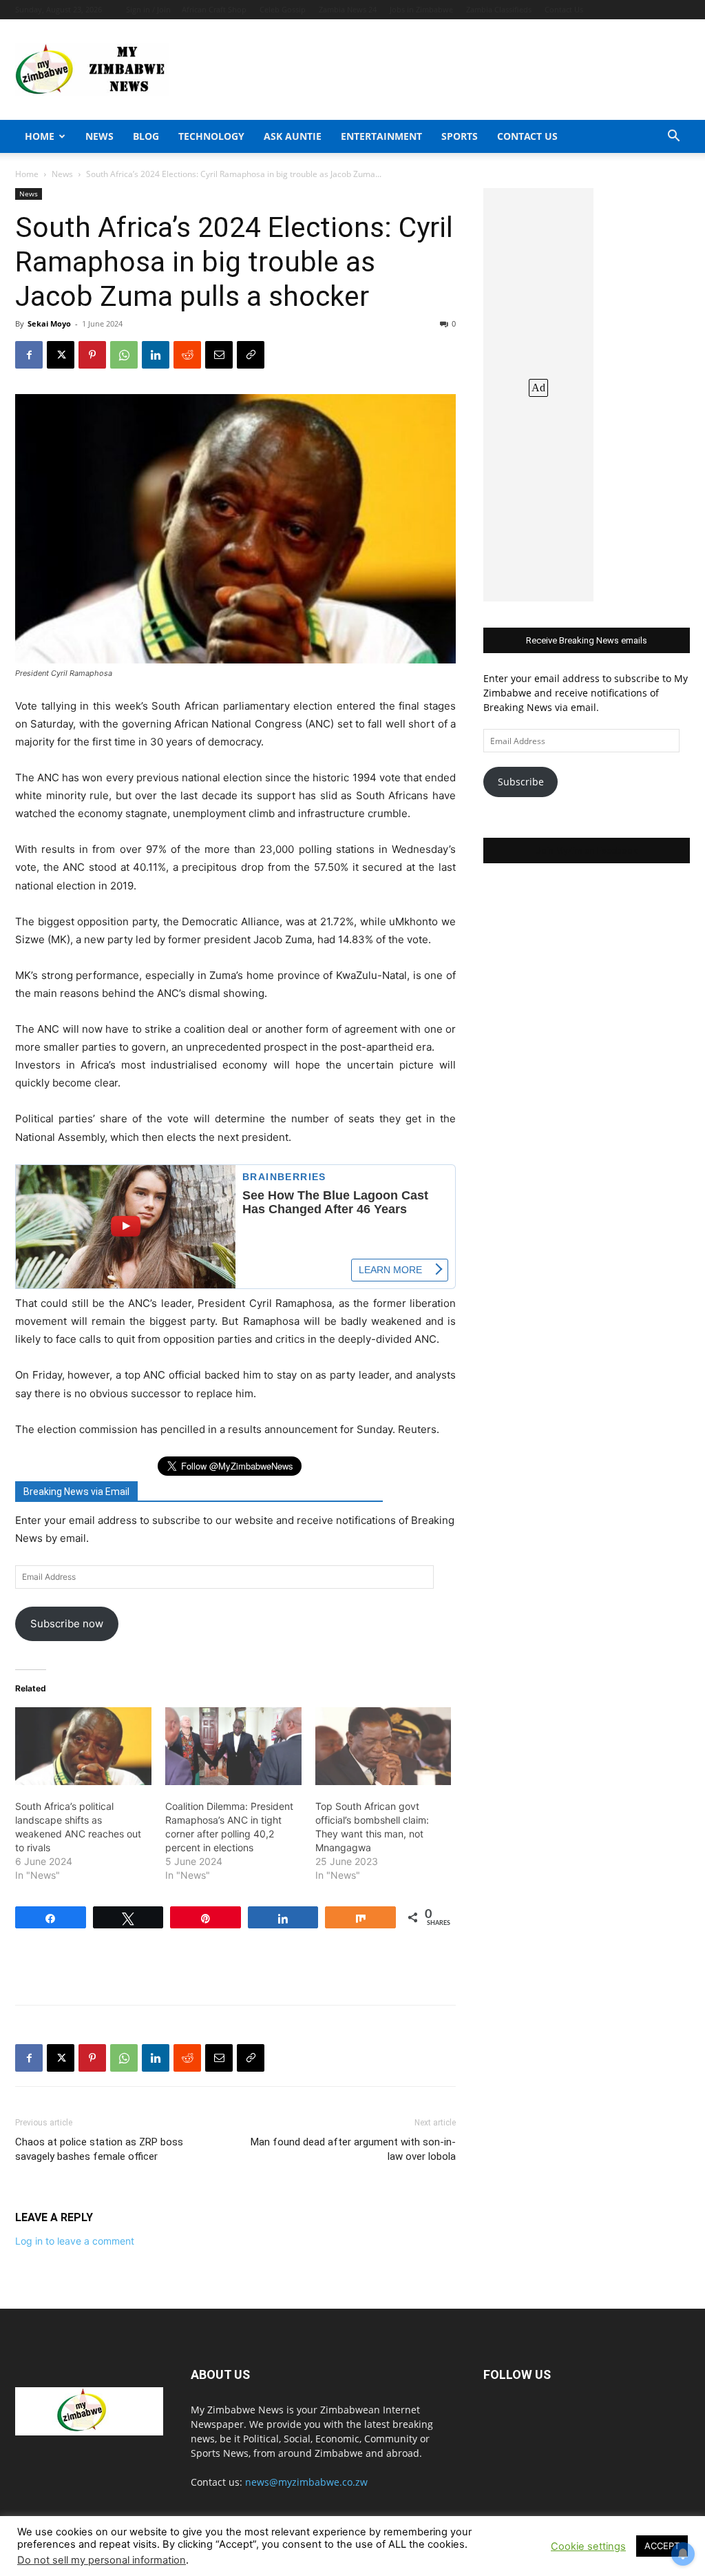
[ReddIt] (187, 355)
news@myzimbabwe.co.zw (306, 2482)
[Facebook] (29, 355)
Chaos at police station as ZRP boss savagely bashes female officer (99, 2149)
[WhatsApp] (124, 355)
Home (40, 136)
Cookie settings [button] (588, 2546)
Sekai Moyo (49, 323)
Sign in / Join (148, 9)
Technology (211, 136)
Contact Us (564, 9)
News (99, 136)
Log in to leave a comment (75, 2241)
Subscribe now (67, 1624)
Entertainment (381, 136)
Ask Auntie (293, 136)
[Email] (219, 355)
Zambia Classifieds (499, 9)
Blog (146, 136)
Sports (460, 136)
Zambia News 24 (348, 9)
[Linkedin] (156, 355)
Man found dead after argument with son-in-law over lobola (353, 2149)
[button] (673, 137)
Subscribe (521, 782)
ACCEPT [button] (662, 2546)
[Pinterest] (92, 355)
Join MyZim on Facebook (587, 851)
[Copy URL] (251, 355)
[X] (61, 355)
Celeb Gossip (283, 9)
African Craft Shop (214, 9)
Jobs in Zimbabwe (421, 9)
